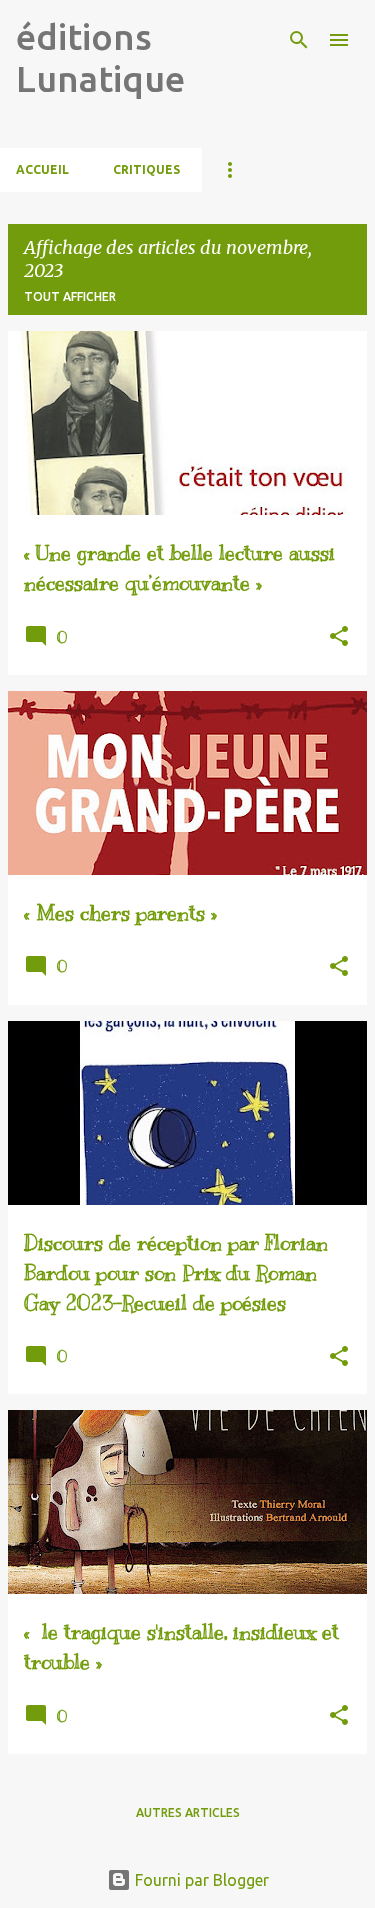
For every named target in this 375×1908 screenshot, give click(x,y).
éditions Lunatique (100, 57)
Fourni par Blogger (200, 1880)
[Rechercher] (299, 40)
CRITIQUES (146, 169)
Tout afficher (70, 296)
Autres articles (188, 1812)
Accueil (42, 169)
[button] (339, 637)
